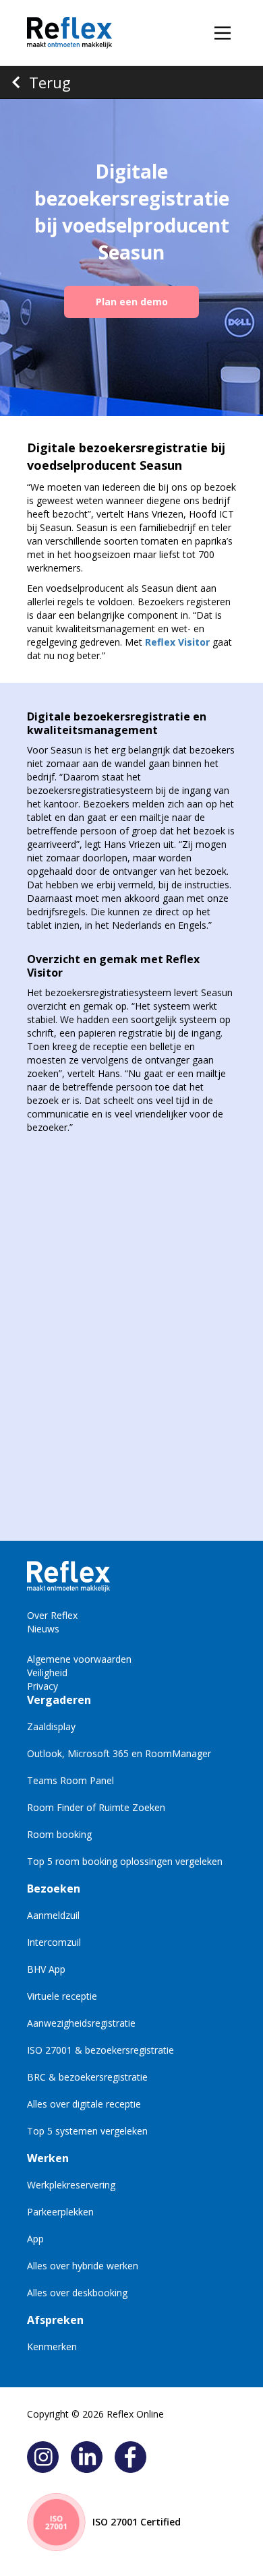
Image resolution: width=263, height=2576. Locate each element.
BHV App (46, 1969)
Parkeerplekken (60, 2212)
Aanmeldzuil (53, 1915)
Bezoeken (54, 1889)
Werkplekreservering (71, 2185)
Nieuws (43, 1629)
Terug (50, 82)
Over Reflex (52, 1615)
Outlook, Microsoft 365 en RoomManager (119, 1753)
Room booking (59, 1834)
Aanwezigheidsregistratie (81, 2023)
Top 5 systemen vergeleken (87, 2131)
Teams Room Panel (70, 1780)
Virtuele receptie (62, 1996)
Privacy (42, 1686)
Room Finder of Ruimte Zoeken (96, 1807)
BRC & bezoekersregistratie (87, 2077)
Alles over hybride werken (83, 2266)
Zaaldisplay (51, 1726)
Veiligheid (47, 1673)
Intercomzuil (54, 1942)
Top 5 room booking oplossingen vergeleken (125, 1861)
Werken (48, 2158)
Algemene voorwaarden (79, 1659)
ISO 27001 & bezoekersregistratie (100, 2050)
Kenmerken (52, 2347)
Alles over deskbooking (77, 2293)
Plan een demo (132, 302)
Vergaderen (59, 1700)
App (35, 2239)
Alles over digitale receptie (84, 2104)
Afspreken (55, 2320)
